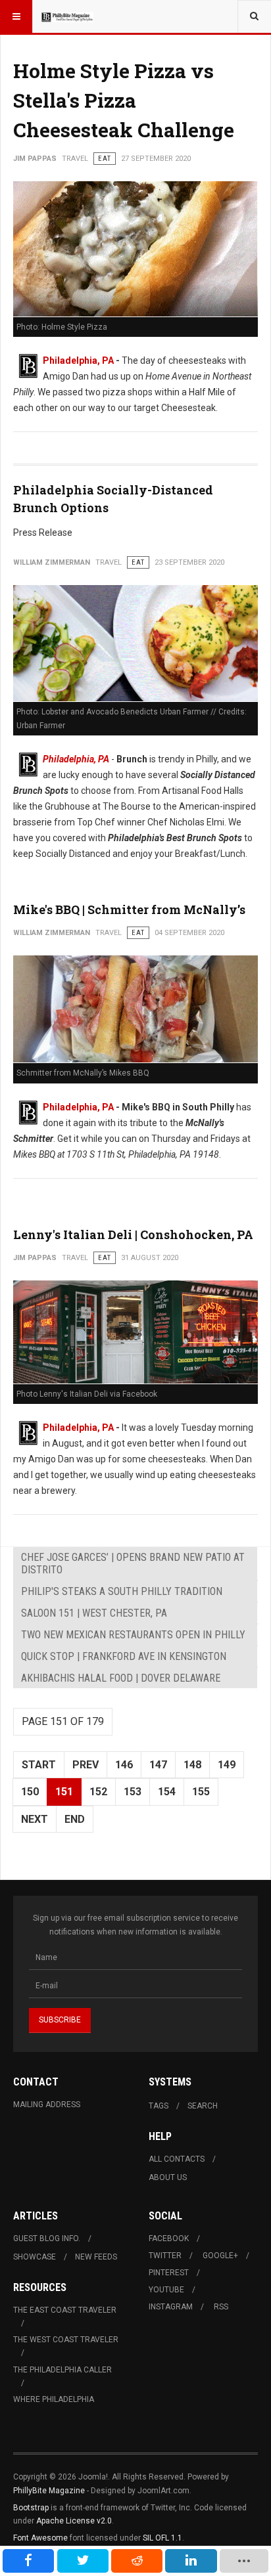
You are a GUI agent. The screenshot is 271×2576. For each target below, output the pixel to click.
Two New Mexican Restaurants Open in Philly (133, 1635)
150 (30, 1792)
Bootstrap (31, 2508)
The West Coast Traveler (66, 2340)
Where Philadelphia (54, 2399)
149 (227, 1765)
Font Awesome (40, 2538)
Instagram (171, 2307)
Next (35, 1819)
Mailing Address (47, 2105)
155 (201, 1792)
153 (133, 1792)
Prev (86, 1765)
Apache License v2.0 (74, 2521)
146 (124, 1765)
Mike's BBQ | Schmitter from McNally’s (129, 909)
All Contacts (177, 2159)
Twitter (165, 2256)
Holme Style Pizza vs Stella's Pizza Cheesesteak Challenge (124, 100)
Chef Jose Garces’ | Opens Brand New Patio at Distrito (133, 1563)
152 (98, 1792)
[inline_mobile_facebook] (28, 2561)
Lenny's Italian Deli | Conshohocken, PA (133, 1234)
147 (158, 1765)
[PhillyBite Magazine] (67, 16)
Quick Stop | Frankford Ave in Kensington (124, 1656)
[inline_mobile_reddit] (137, 2561)
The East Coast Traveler (65, 2310)
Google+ (220, 2256)
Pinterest (169, 2273)
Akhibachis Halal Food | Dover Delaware (121, 1678)
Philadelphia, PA (78, 360)
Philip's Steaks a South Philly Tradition (122, 1591)
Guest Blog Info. (47, 2238)
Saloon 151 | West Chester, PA (94, 1613)
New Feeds (96, 2257)
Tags (159, 2106)
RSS (221, 2307)
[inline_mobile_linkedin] (191, 2561)
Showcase (35, 2257)
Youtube (166, 2290)
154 (167, 1792)
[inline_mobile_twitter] (83, 2561)
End (75, 1819)
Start (39, 1765)
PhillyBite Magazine (49, 2491)
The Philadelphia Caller (62, 2370)
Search (203, 2106)
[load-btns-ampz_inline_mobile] (244, 2561)
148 (192, 1765)
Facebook (169, 2238)
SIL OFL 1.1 (162, 2538)
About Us (168, 2177)
